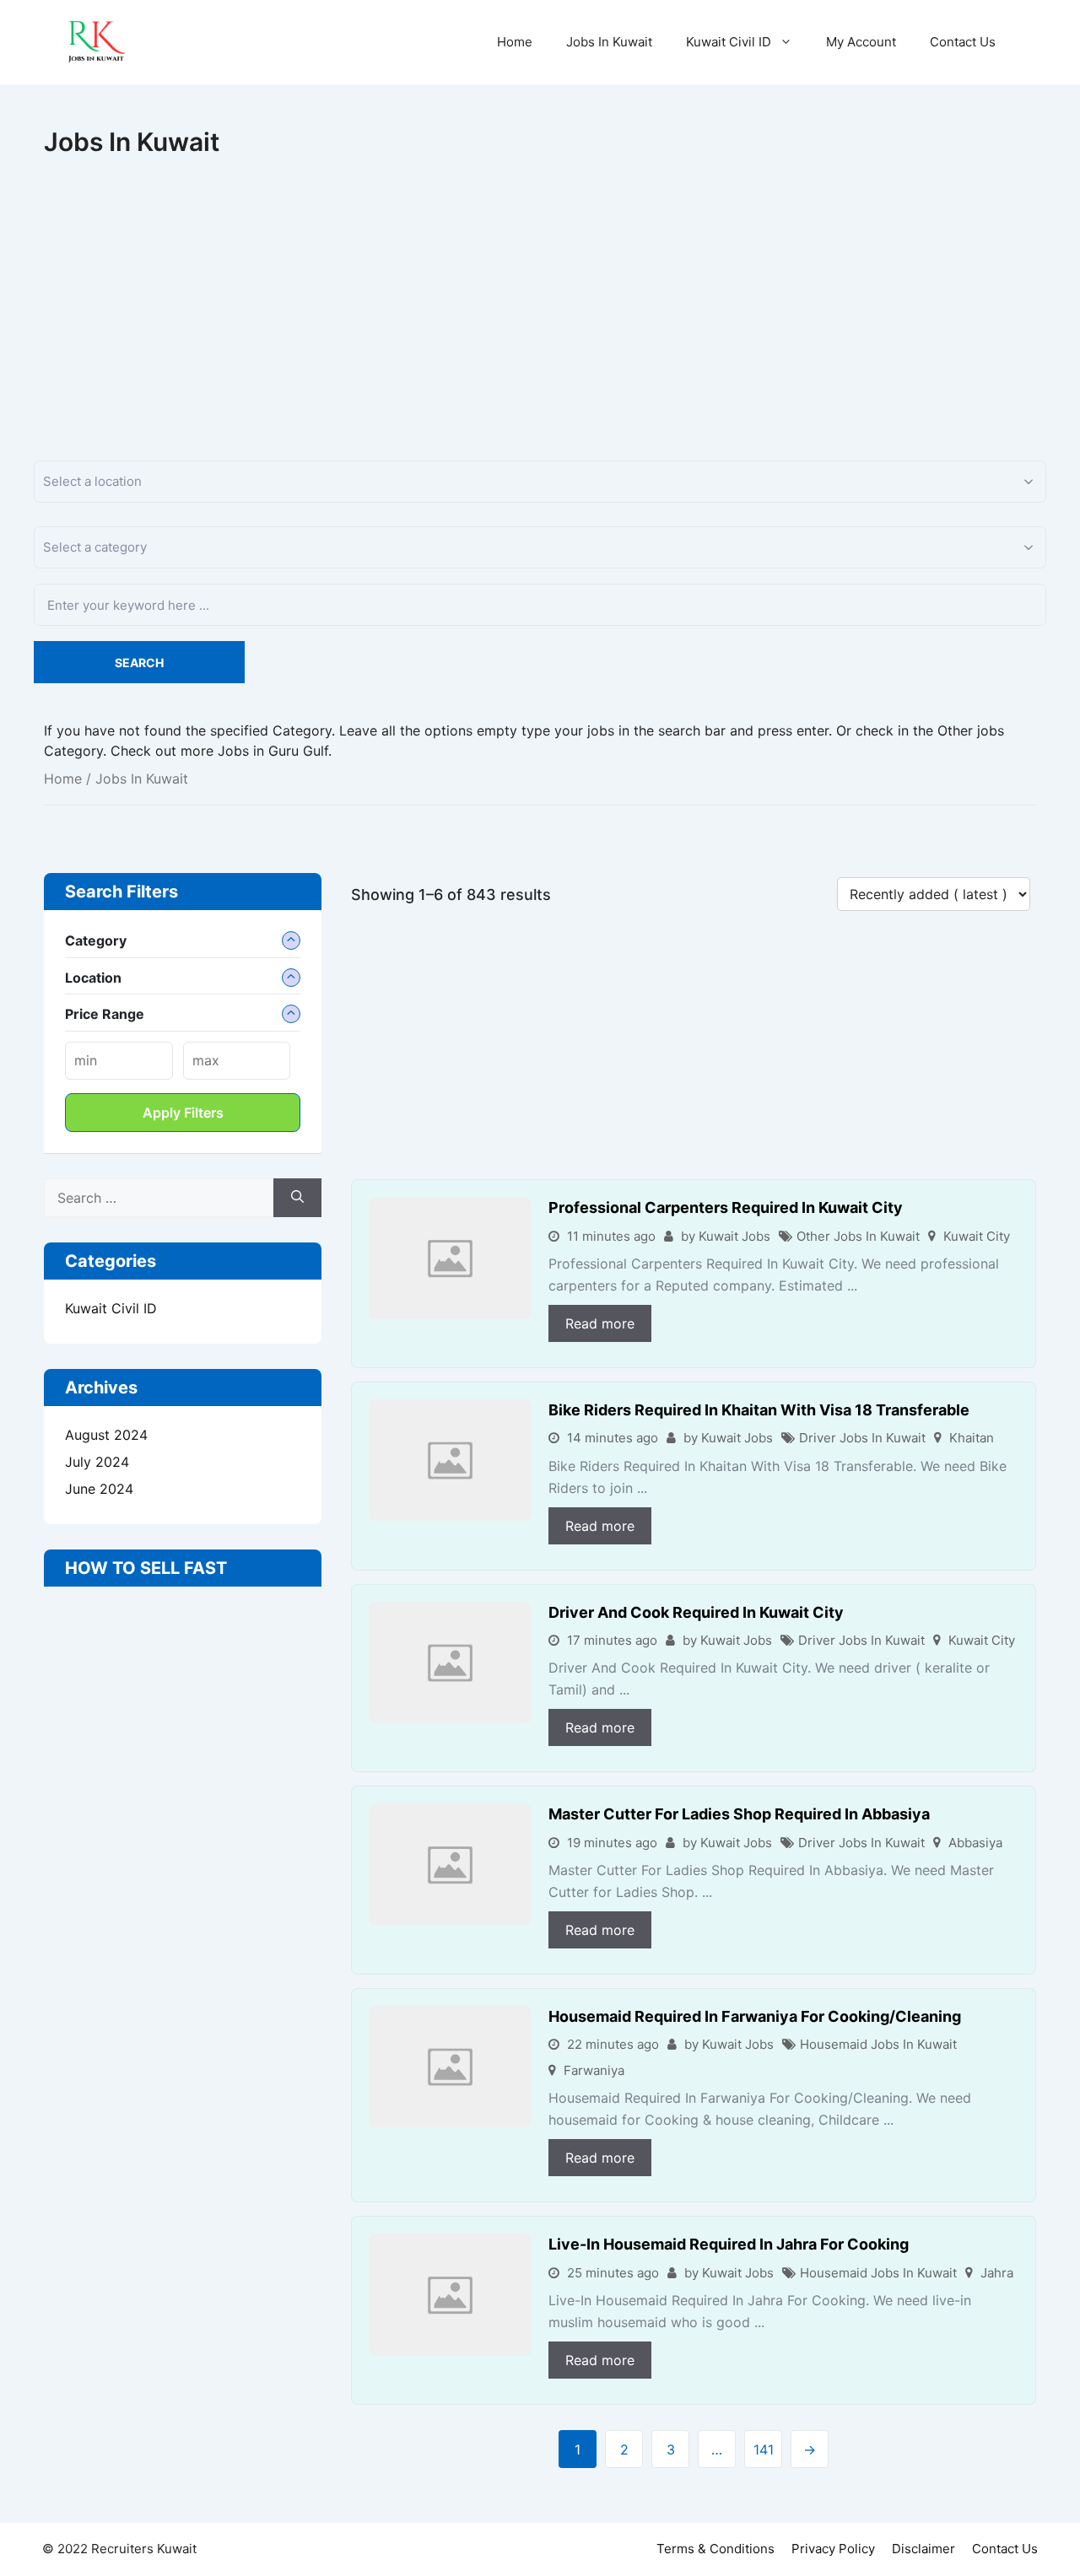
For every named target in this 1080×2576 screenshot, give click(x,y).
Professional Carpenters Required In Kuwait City (726, 1207)
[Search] (297, 1198)
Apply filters (183, 1113)
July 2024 (97, 1462)
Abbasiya (975, 1843)
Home (515, 42)
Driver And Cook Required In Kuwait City (696, 1612)
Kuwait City (977, 1236)
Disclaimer (923, 2549)
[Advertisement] (540, 283)
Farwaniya (594, 2070)
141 (764, 2449)
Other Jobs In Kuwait (858, 1236)
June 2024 (99, 1489)
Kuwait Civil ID (729, 42)
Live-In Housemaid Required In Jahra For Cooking (729, 2244)
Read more (600, 1323)
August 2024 (106, 1435)
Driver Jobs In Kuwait (862, 1438)
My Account (861, 42)
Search (139, 663)
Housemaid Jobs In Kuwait (878, 2044)
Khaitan (972, 1438)
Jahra (997, 2273)
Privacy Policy (833, 2549)
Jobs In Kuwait (609, 42)
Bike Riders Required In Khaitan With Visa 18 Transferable (759, 1410)
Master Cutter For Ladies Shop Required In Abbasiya (739, 1814)
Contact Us (963, 42)
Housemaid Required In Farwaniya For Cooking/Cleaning (755, 2016)
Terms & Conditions (715, 2549)
